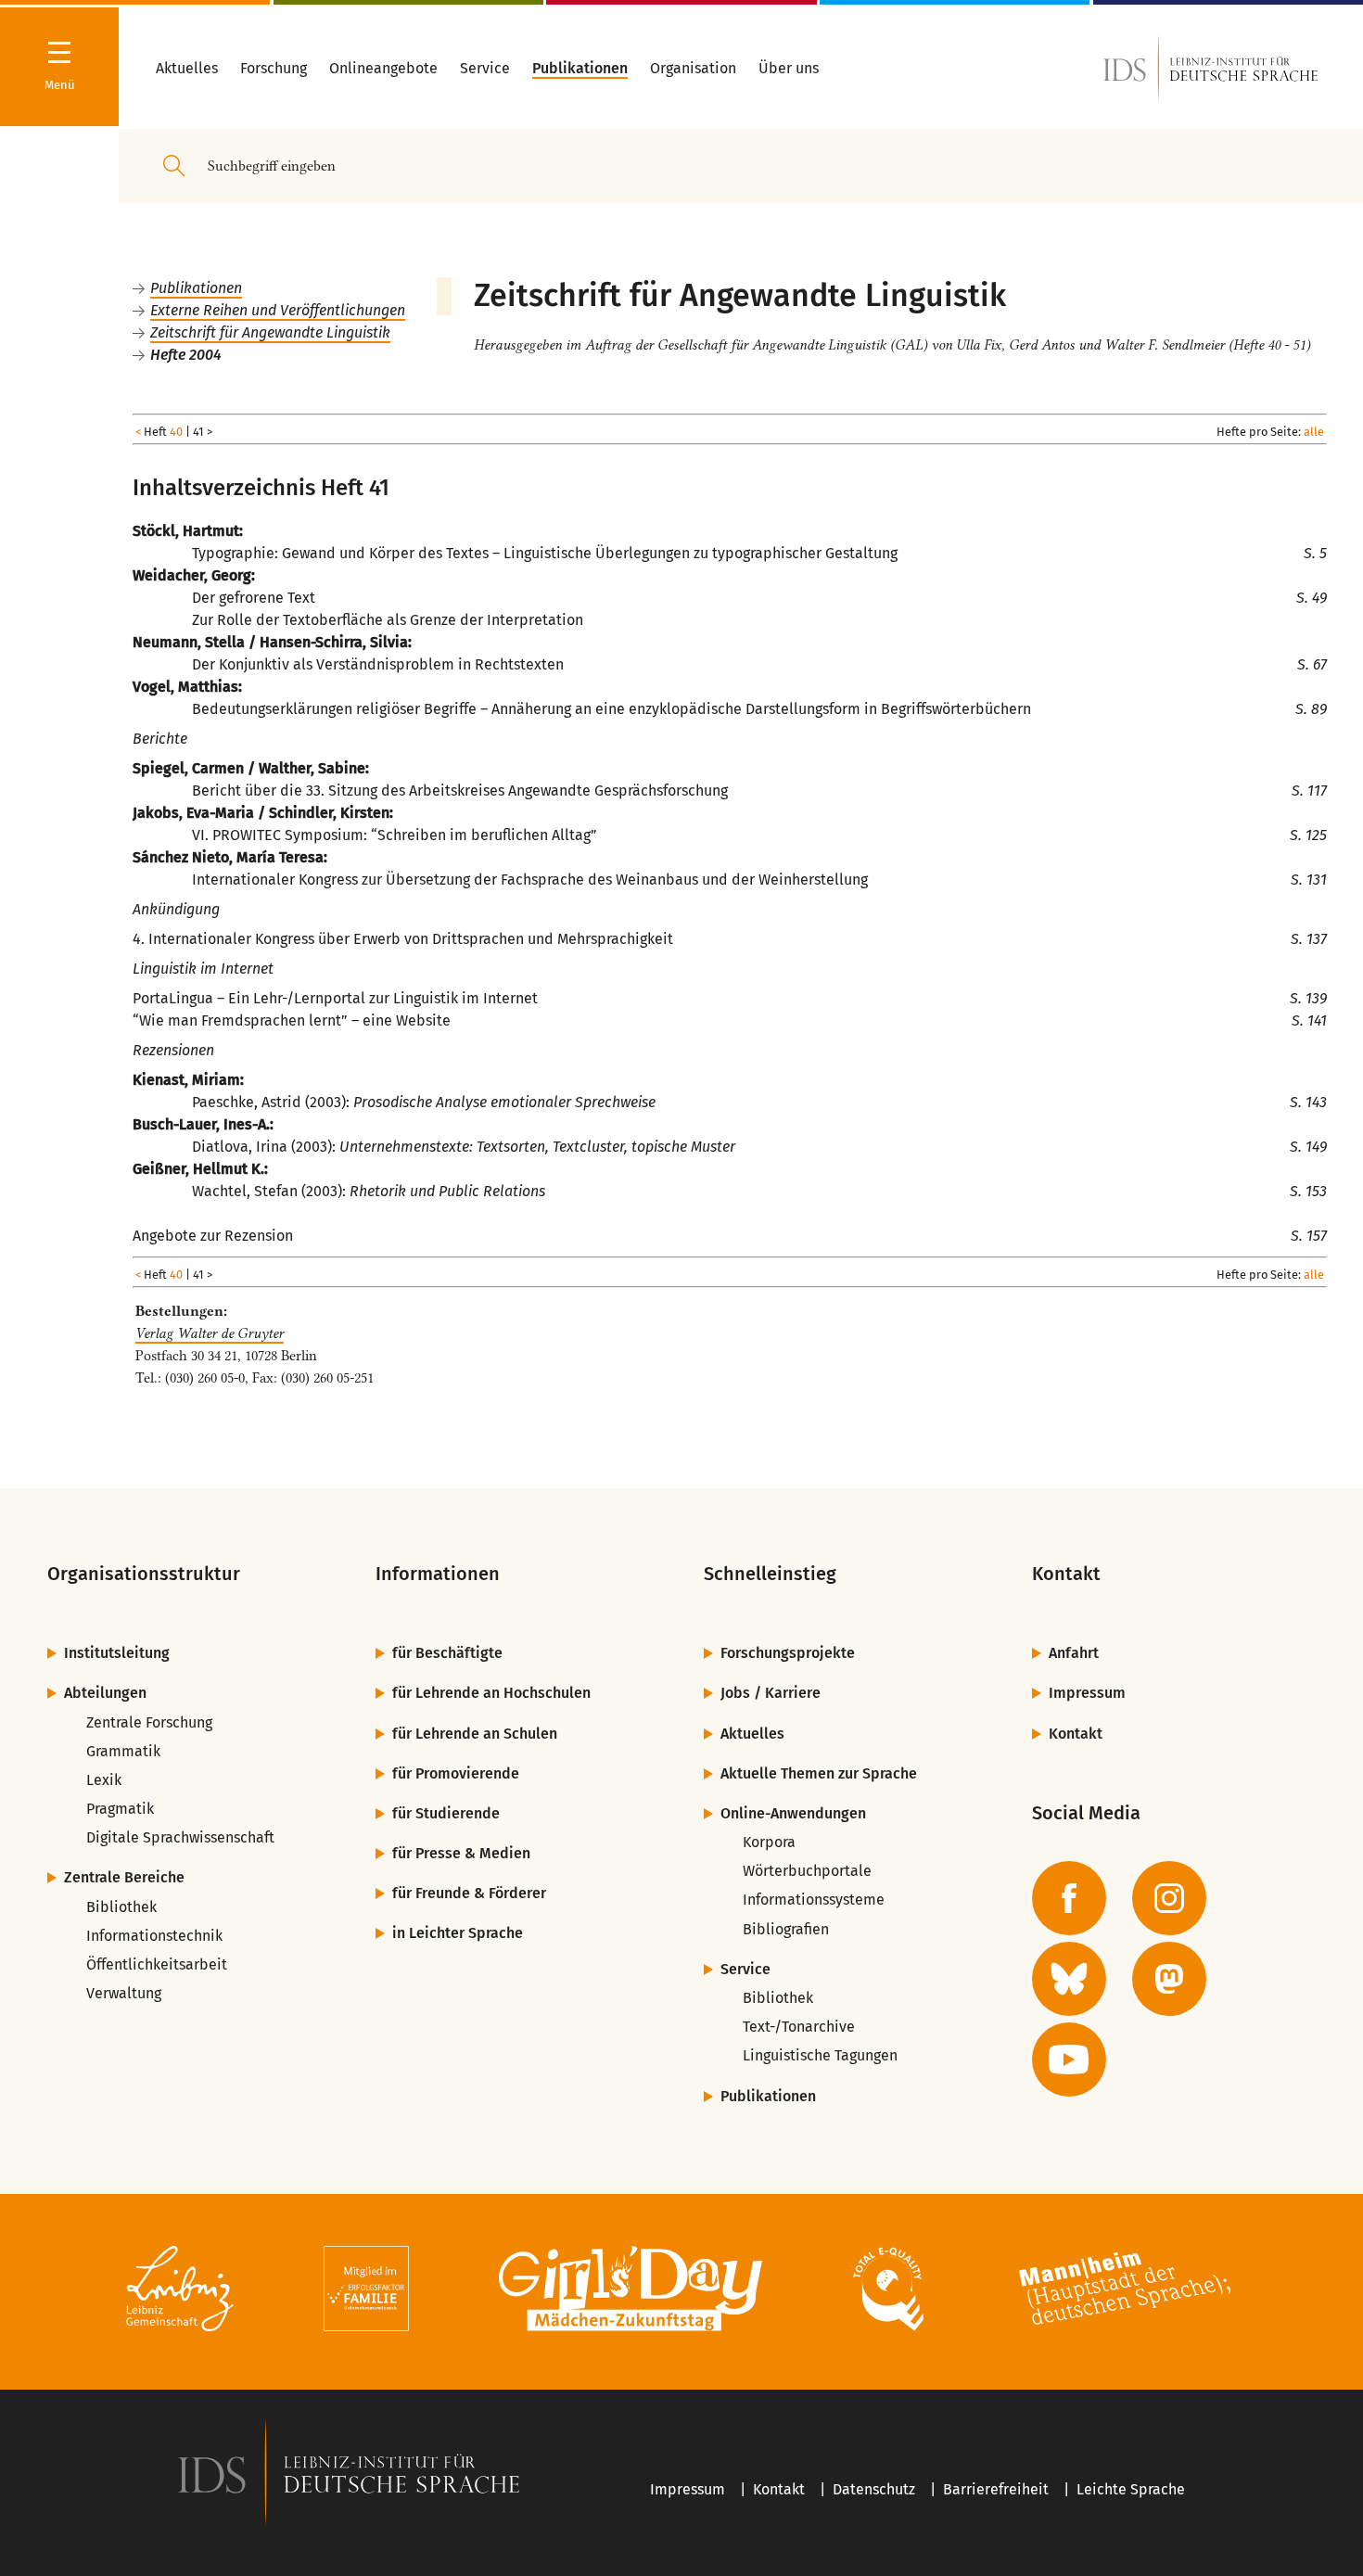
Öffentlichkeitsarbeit (157, 1964)
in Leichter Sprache (458, 1933)
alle (1314, 432)
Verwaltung (124, 1993)
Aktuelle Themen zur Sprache (819, 1773)
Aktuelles (752, 1734)
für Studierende (446, 1813)
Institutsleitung (117, 1653)
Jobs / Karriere (771, 1693)
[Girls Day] (631, 2292)
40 (176, 432)
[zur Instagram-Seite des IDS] (1169, 1898)
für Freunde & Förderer (469, 1893)
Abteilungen (105, 1693)
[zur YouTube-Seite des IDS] (1069, 2060)
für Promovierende (456, 1773)
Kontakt (1076, 1734)
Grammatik (123, 1751)
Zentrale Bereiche (124, 1877)
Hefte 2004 (186, 355)
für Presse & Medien (461, 1853)
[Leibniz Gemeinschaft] (180, 2292)
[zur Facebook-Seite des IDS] (1069, 1898)
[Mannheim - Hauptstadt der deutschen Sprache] (1125, 2292)
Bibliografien (786, 1929)
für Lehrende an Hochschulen (491, 1693)
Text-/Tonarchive (799, 2027)
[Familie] (366, 2292)
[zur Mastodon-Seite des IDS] (1169, 1979)
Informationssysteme (814, 1900)
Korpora (769, 1842)
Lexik (104, 1780)
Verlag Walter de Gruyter (210, 1333)
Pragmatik (120, 1809)
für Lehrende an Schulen (475, 1734)
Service (745, 1969)
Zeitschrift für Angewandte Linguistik (270, 332)
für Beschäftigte (447, 1653)
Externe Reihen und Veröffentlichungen (278, 310)
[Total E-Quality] (888, 2292)
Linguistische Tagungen (820, 2055)
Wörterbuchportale (807, 1871)
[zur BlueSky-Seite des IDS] (1069, 1979)
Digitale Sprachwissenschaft (180, 1837)
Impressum (1087, 1693)
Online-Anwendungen (793, 1813)
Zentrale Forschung (149, 1722)
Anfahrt (1074, 1653)
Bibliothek (121, 1907)
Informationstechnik (154, 1936)
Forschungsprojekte (788, 1653)
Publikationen (196, 288)
